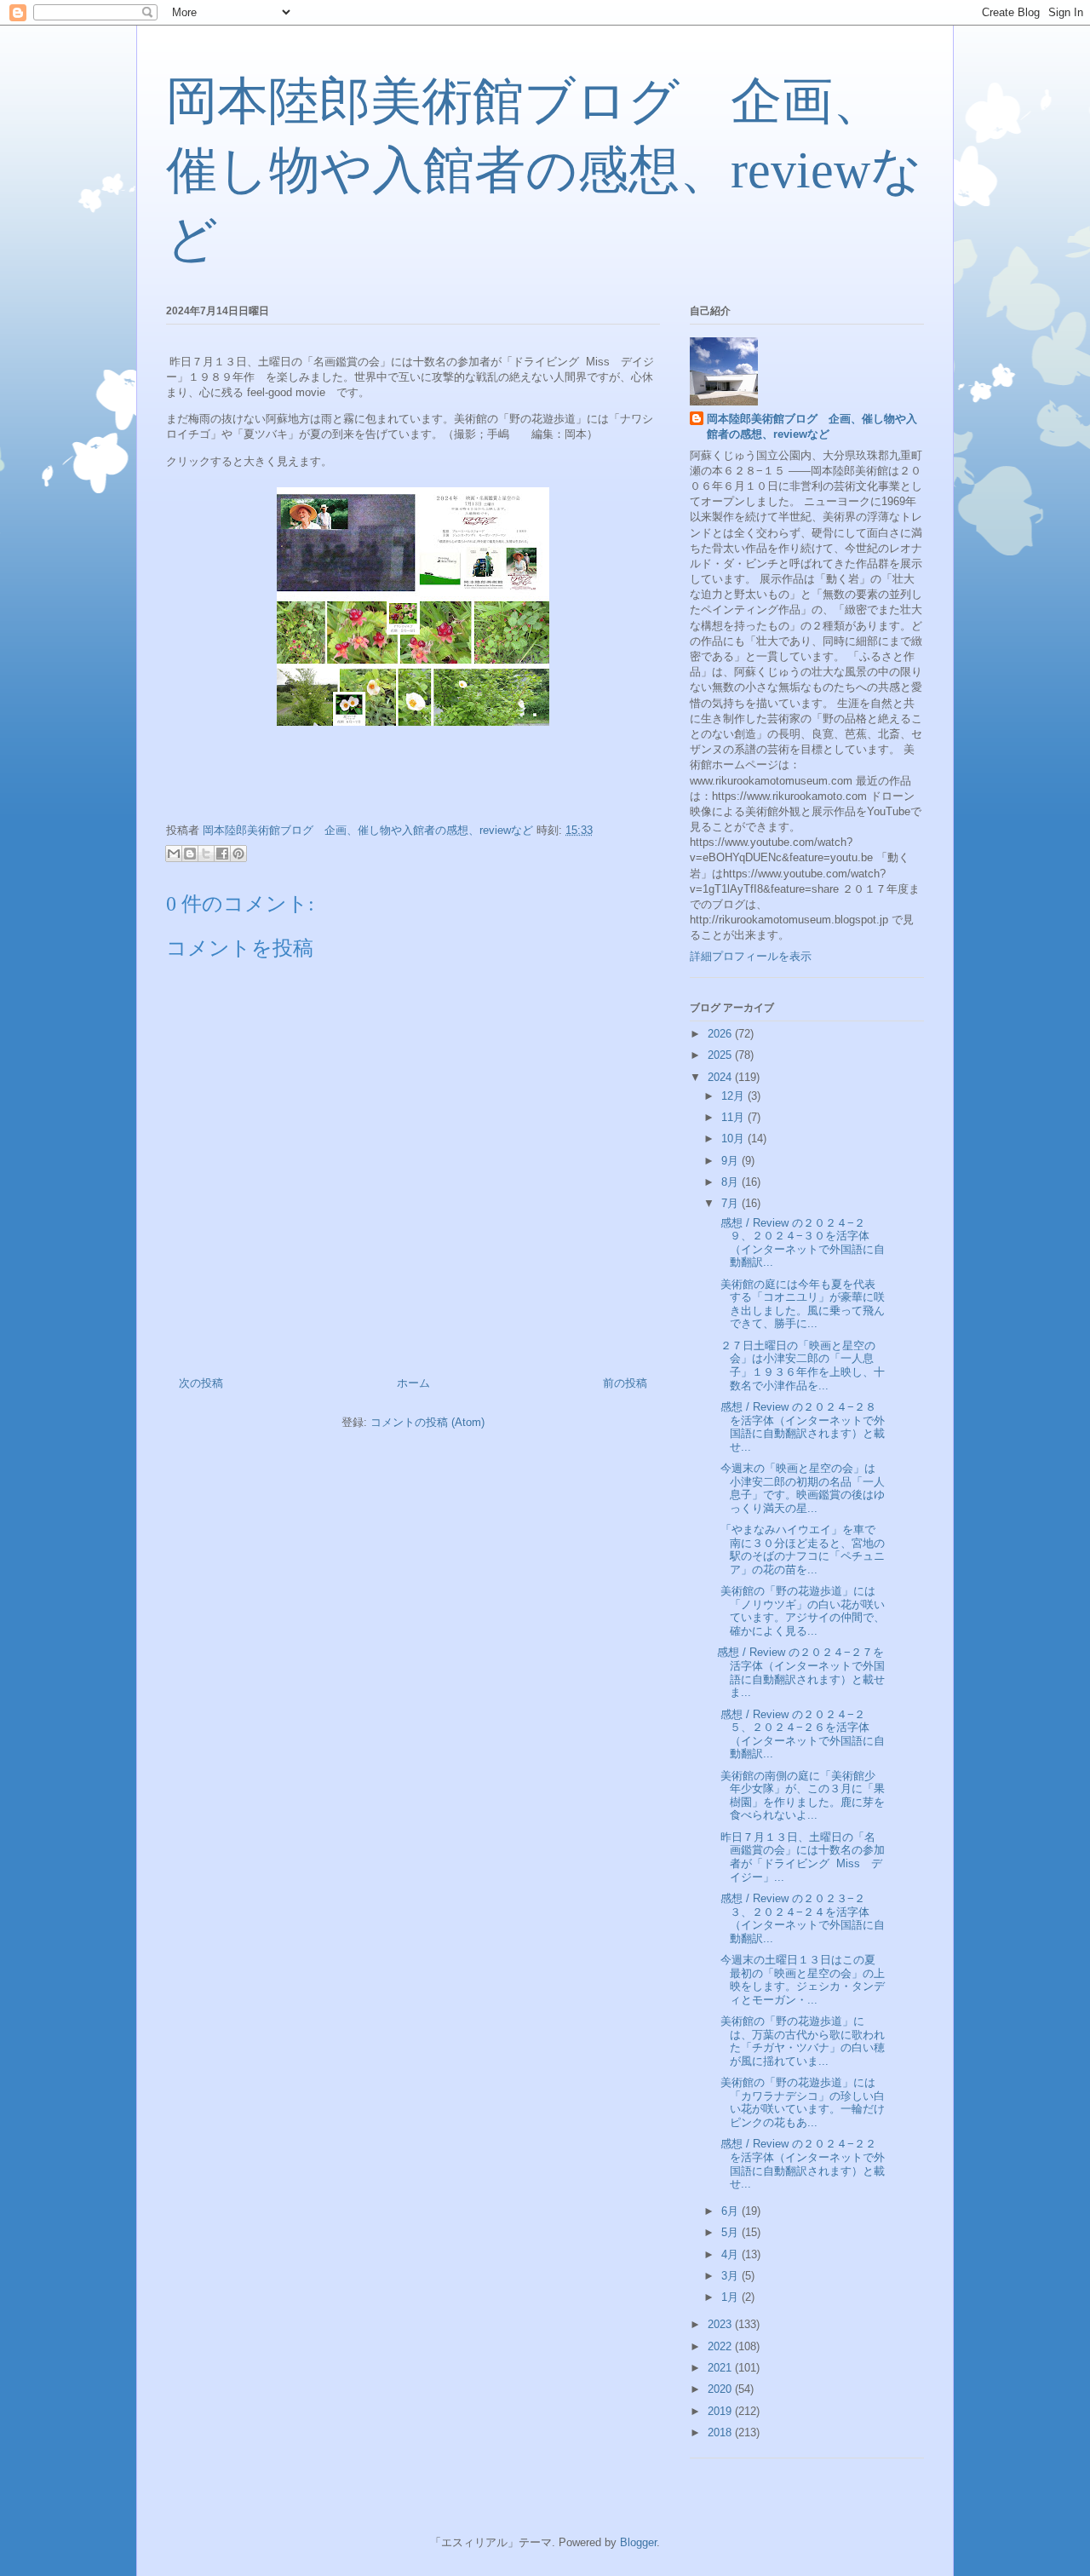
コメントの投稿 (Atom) (427, 1422)
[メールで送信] (174, 854)
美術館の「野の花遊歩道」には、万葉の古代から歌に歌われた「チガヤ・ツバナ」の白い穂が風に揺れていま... (801, 2041)
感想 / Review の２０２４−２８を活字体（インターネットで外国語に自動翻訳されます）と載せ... (801, 1427)
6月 (731, 2211)
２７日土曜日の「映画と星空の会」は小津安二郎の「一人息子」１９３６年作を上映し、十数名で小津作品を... (801, 1366)
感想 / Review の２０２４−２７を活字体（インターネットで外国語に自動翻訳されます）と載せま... (801, 1672)
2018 (721, 2432)
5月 (731, 2232)
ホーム (413, 1383)
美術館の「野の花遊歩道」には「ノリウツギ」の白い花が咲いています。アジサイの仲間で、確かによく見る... (801, 1611)
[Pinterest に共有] (238, 854)
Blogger (638, 2542)
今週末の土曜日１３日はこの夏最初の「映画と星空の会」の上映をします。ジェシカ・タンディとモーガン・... (801, 1980)
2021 (721, 2368)
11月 (734, 1117)
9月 (731, 1161)
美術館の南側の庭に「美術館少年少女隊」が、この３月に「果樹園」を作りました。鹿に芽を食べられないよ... (801, 1796)
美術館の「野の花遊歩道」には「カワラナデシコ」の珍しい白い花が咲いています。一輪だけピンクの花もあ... (801, 2102)
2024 (721, 1077)
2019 (721, 2411)
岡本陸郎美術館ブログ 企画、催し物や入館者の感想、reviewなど (544, 170)
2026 (721, 1034)
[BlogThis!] (190, 854)
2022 (721, 2346)
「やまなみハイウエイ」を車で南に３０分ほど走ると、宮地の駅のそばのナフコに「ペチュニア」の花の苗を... (801, 1550)
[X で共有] (206, 854)
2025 (721, 1055)
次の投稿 (201, 1383)
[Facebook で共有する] (222, 854)
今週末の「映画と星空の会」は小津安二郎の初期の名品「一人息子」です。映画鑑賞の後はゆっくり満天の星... (801, 1488)
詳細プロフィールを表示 (751, 956)
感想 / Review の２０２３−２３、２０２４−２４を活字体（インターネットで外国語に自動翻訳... (801, 1918)
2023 (721, 2324)
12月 (734, 1096)
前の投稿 (625, 1383)
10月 (734, 1138)
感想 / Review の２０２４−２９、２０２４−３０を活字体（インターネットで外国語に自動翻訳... (801, 1243)
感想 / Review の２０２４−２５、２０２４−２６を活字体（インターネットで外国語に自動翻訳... (801, 1734)
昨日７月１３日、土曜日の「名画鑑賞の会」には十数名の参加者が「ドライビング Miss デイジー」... (801, 1857)
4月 (731, 2254)
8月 (731, 1182)
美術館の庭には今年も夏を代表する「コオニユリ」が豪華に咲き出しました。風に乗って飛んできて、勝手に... (801, 1304)
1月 (731, 2297)
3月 (731, 2276)
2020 (721, 2389)
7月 (731, 1203)
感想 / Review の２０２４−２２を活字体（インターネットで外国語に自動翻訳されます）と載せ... (801, 2164)
